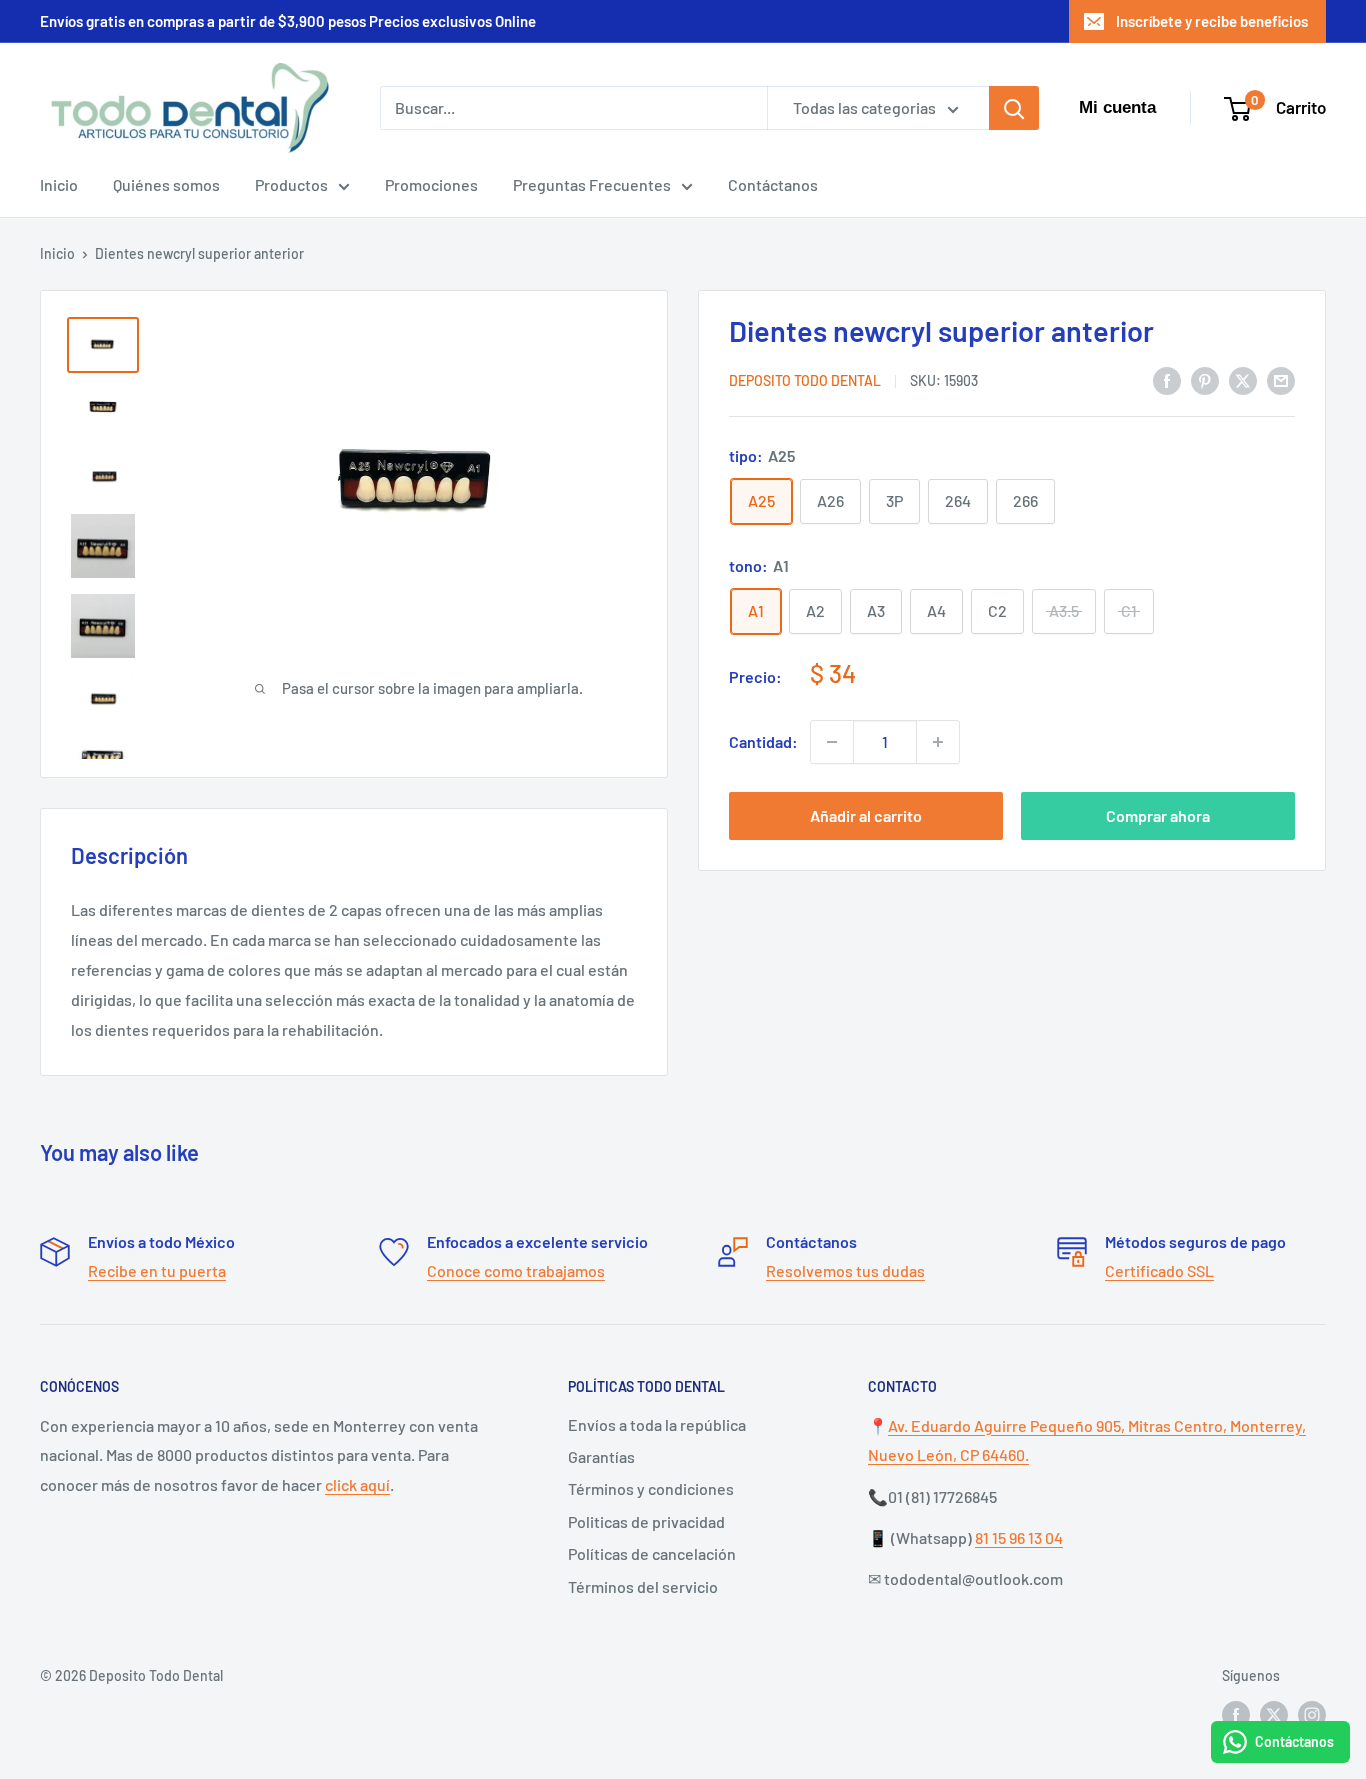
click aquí (357, 1484)
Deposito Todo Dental (805, 381)
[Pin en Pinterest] (1205, 379)
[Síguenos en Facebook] (1236, 1714)
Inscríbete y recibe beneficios (1212, 21)
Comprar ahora (1158, 815)
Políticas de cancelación (652, 1553)
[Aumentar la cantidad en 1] (938, 742)
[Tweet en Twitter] (1243, 379)
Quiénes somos (166, 184)
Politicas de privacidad (646, 1521)
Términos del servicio (643, 1586)
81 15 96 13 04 (1019, 1537)
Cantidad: (763, 741)
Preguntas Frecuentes (592, 184)
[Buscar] (1014, 108)
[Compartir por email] (1281, 379)
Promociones (431, 184)
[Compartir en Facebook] (1167, 379)
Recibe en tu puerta (157, 1270)
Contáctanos (773, 184)
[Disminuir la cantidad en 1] (832, 742)
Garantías (601, 1456)
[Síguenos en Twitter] (1274, 1714)
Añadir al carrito (866, 815)
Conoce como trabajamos (516, 1270)
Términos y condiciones (651, 1488)
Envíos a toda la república (657, 1424)
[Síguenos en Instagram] (1312, 1714)
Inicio (59, 184)
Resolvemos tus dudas (845, 1270)
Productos (291, 184)
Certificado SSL (1159, 1270)
